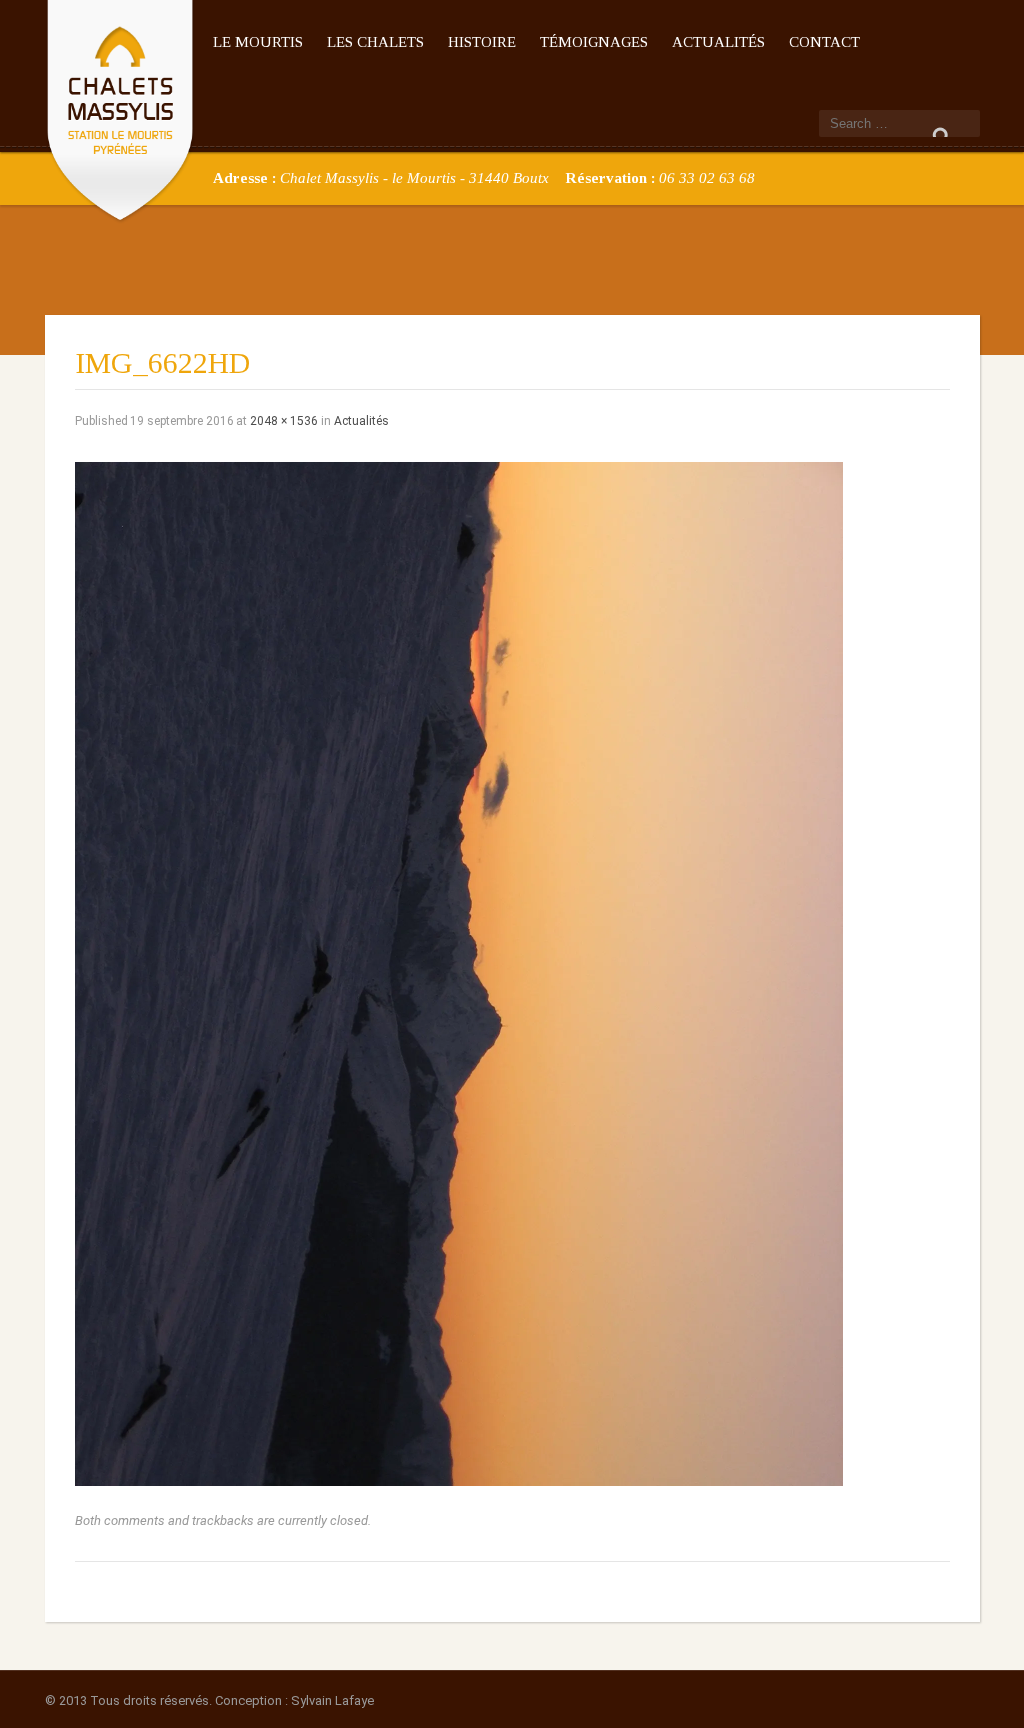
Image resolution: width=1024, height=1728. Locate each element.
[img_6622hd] (459, 973)
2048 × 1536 (284, 421)
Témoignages (594, 42)
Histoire (482, 42)
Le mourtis (258, 42)
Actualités (718, 42)
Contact (824, 42)
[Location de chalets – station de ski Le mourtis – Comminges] (120, 107)
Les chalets (375, 42)
